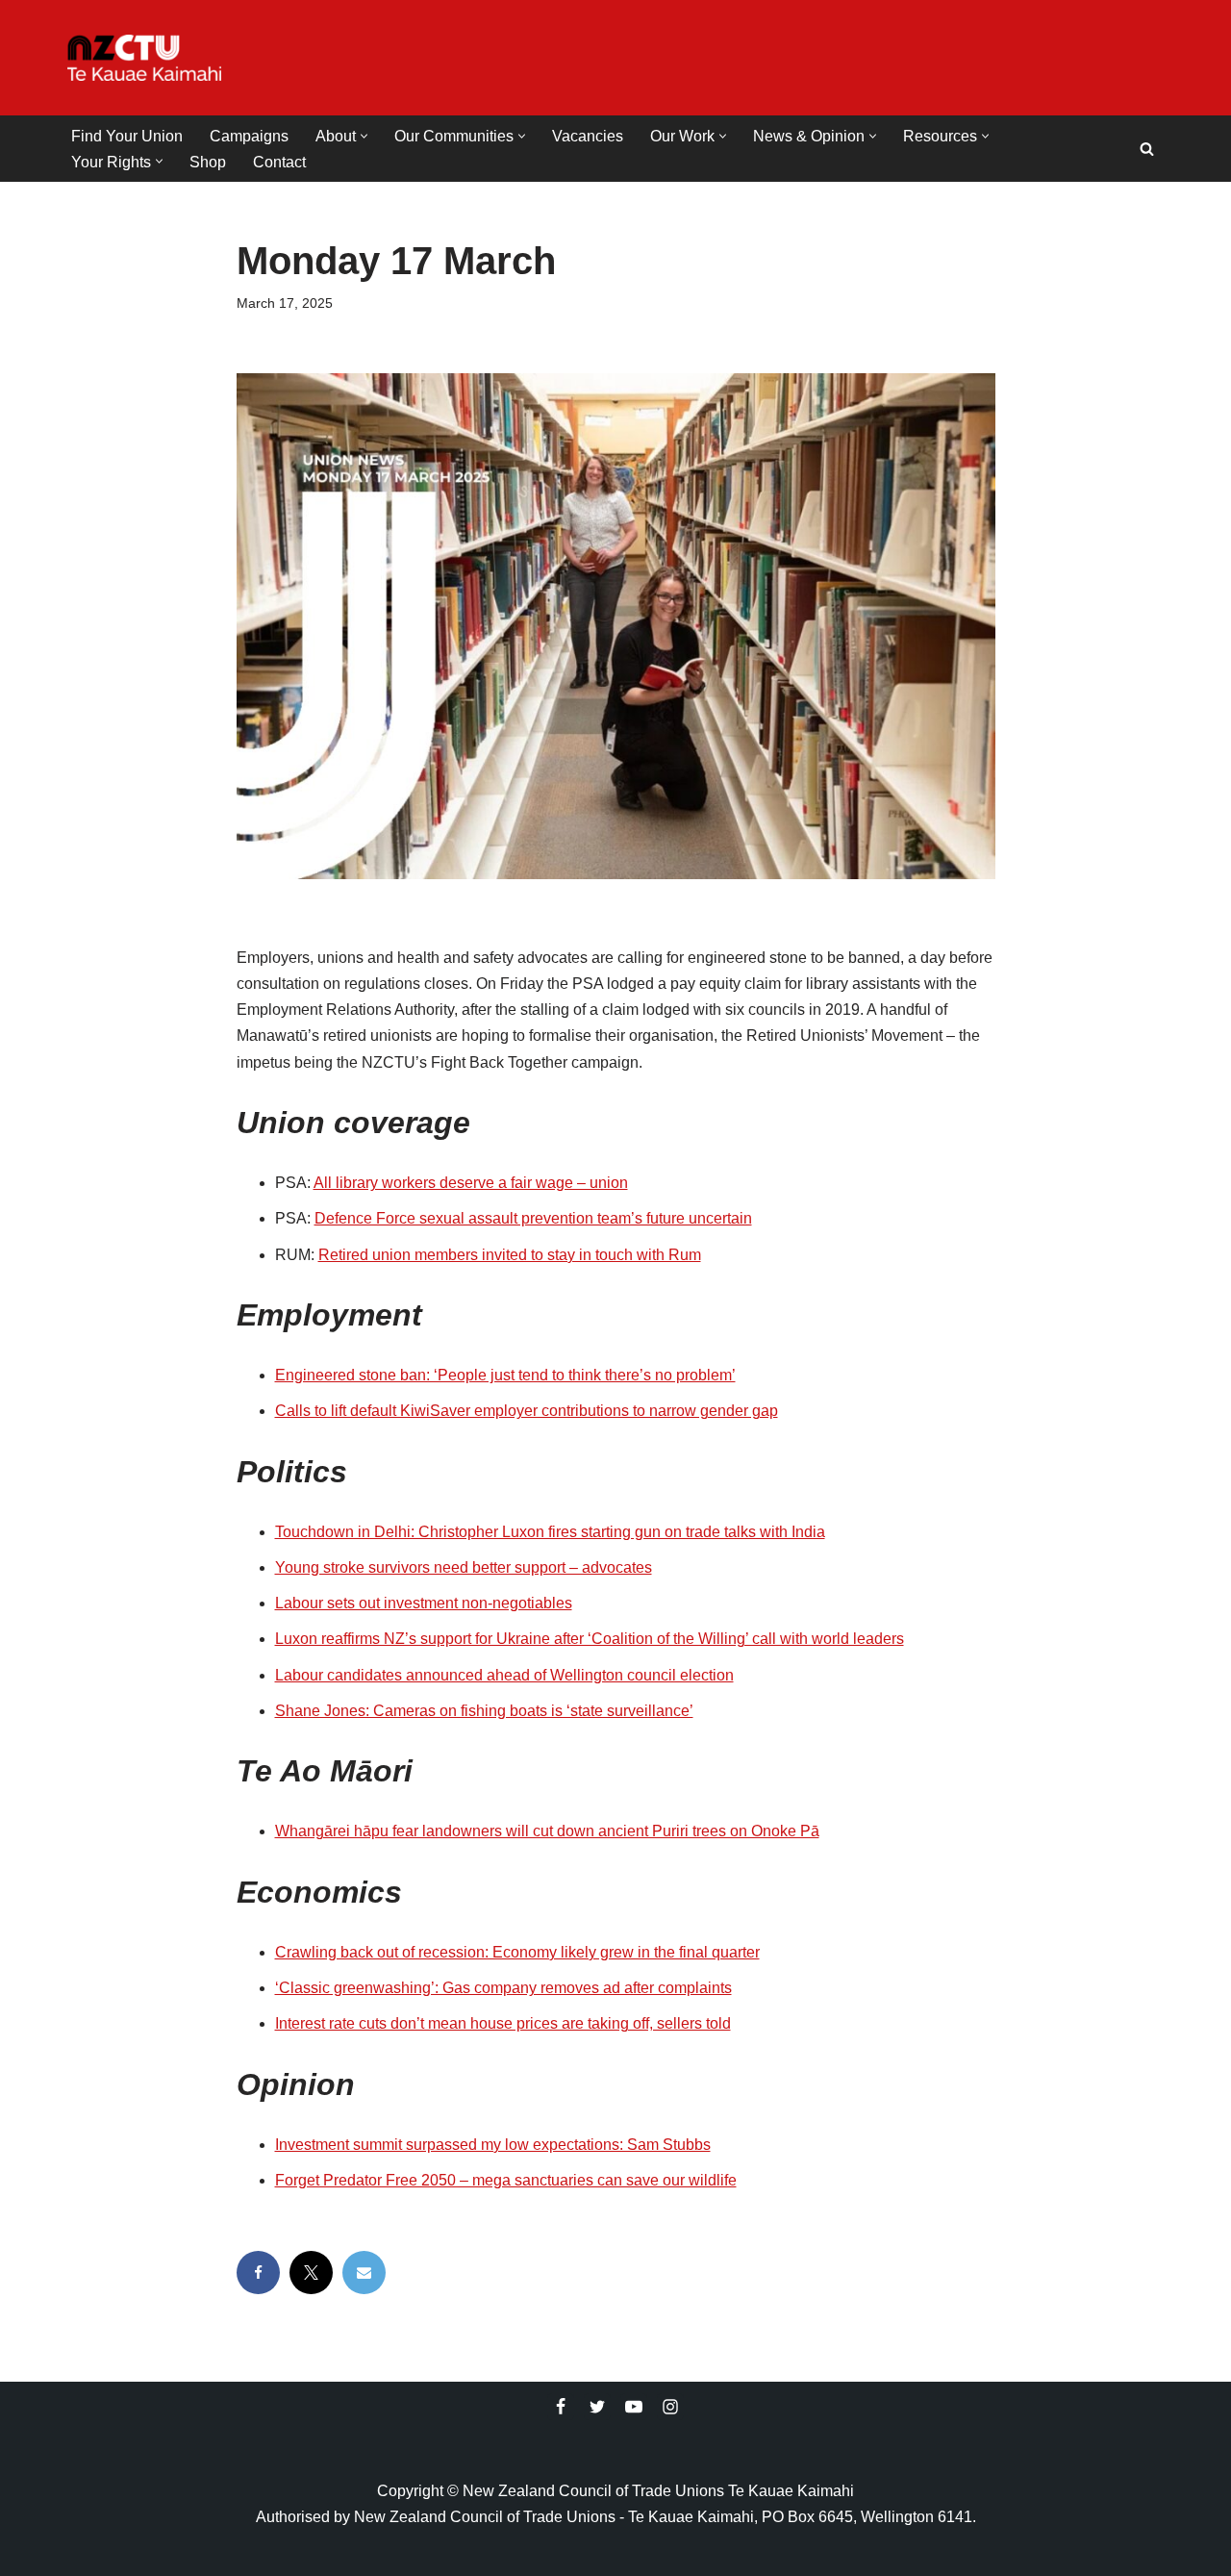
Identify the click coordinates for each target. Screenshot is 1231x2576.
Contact (279, 162)
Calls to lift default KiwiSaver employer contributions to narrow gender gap (527, 1411)
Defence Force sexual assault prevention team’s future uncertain (533, 1218)
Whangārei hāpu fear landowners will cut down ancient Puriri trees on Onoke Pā (547, 1831)
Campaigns (249, 136)
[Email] (364, 2273)
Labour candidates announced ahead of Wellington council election (504, 1675)
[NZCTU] (144, 58)
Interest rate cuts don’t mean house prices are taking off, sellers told (503, 2023)
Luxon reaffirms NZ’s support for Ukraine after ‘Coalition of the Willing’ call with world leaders (590, 1639)
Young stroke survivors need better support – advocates (464, 1567)
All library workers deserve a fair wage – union (471, 1183)
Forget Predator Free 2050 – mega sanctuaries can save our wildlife (506, 2180)
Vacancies (588, 136)
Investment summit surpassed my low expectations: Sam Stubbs (493, 2145)
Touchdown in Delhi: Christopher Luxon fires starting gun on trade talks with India (550, 1532)
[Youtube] (634, 2407)
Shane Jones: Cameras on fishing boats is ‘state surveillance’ (484, 1711)
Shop (208, 162)
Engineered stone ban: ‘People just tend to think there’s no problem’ (505, 1375)
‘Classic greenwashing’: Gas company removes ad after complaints (503, 1988)
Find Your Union (127, 136)
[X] (311, 2273)
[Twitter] (597, 2407)
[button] (364, 136)
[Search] (1147, 149)
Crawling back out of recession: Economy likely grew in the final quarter (517, 1952)
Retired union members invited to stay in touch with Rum (510, 1255)
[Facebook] (258, 2273)
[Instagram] (670, 2407)
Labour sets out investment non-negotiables (424, 1603)
